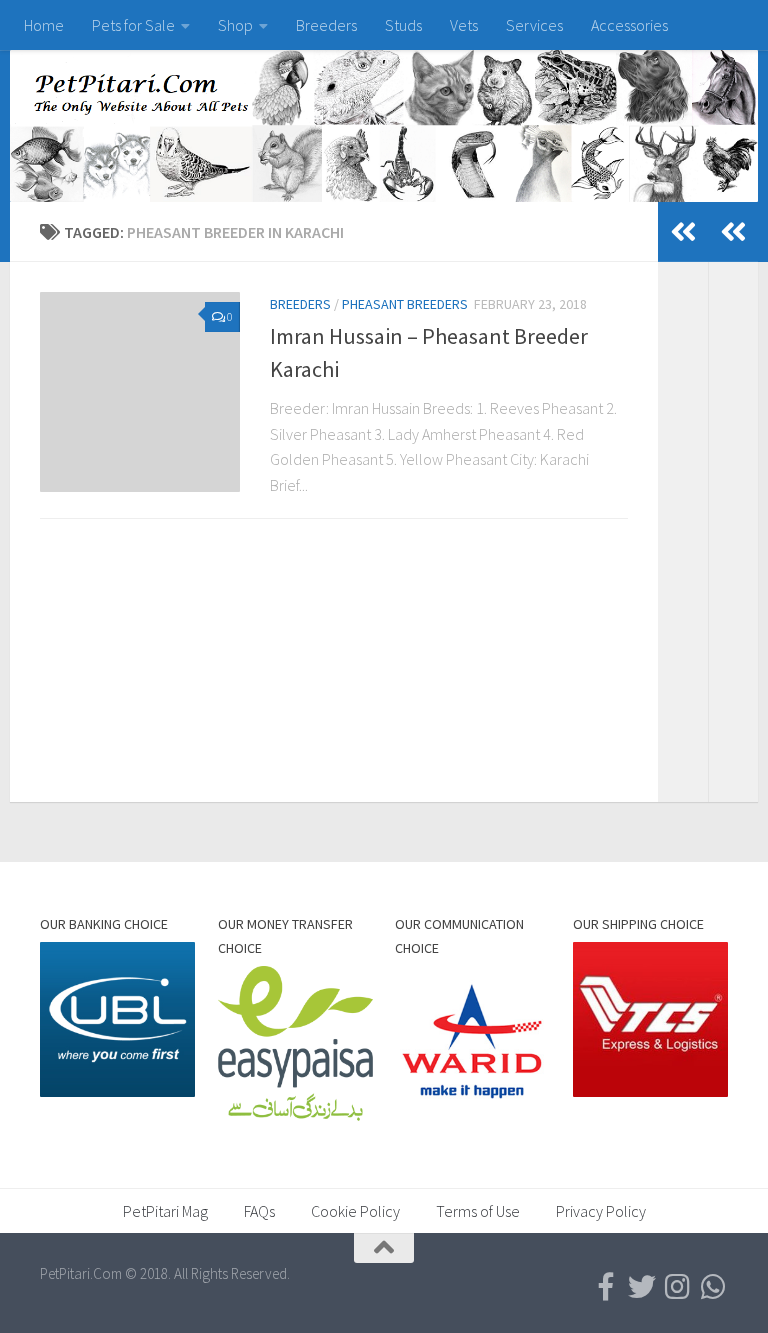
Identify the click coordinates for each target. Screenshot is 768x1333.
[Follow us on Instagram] (678, 1287)
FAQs (259, 1211)
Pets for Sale (133, 25)
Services (534, 25)
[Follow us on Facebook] (606, 1287)
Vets (464, 25)
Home (44, 25)
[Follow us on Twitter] (642, 1287)
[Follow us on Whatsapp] (714, 1287)
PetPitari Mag (165, 1211)
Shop (235, 25)
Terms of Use (478, 1211)
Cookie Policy (355, 1211)
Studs (403, 25)
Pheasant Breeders (405, 304)
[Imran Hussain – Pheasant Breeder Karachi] (140, 392)
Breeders (326, 25)
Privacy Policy (601, 1211)
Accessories (629, 25)
